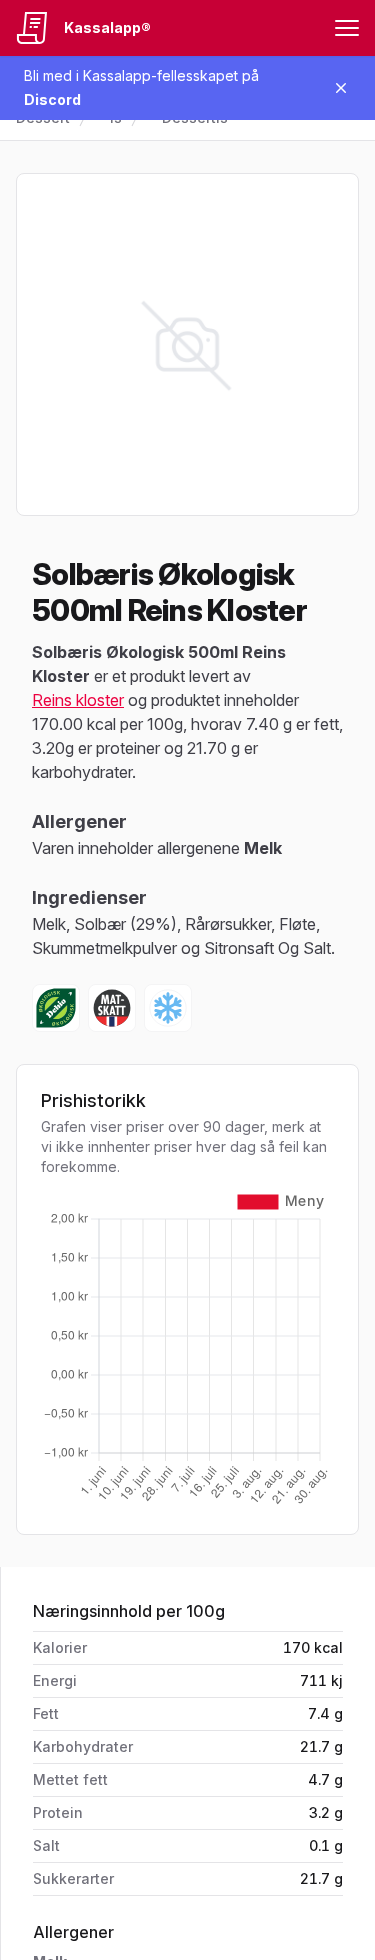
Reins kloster (78, 700)
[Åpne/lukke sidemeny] (347, 28)
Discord (52, 99)
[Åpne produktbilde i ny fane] (187, 344)
